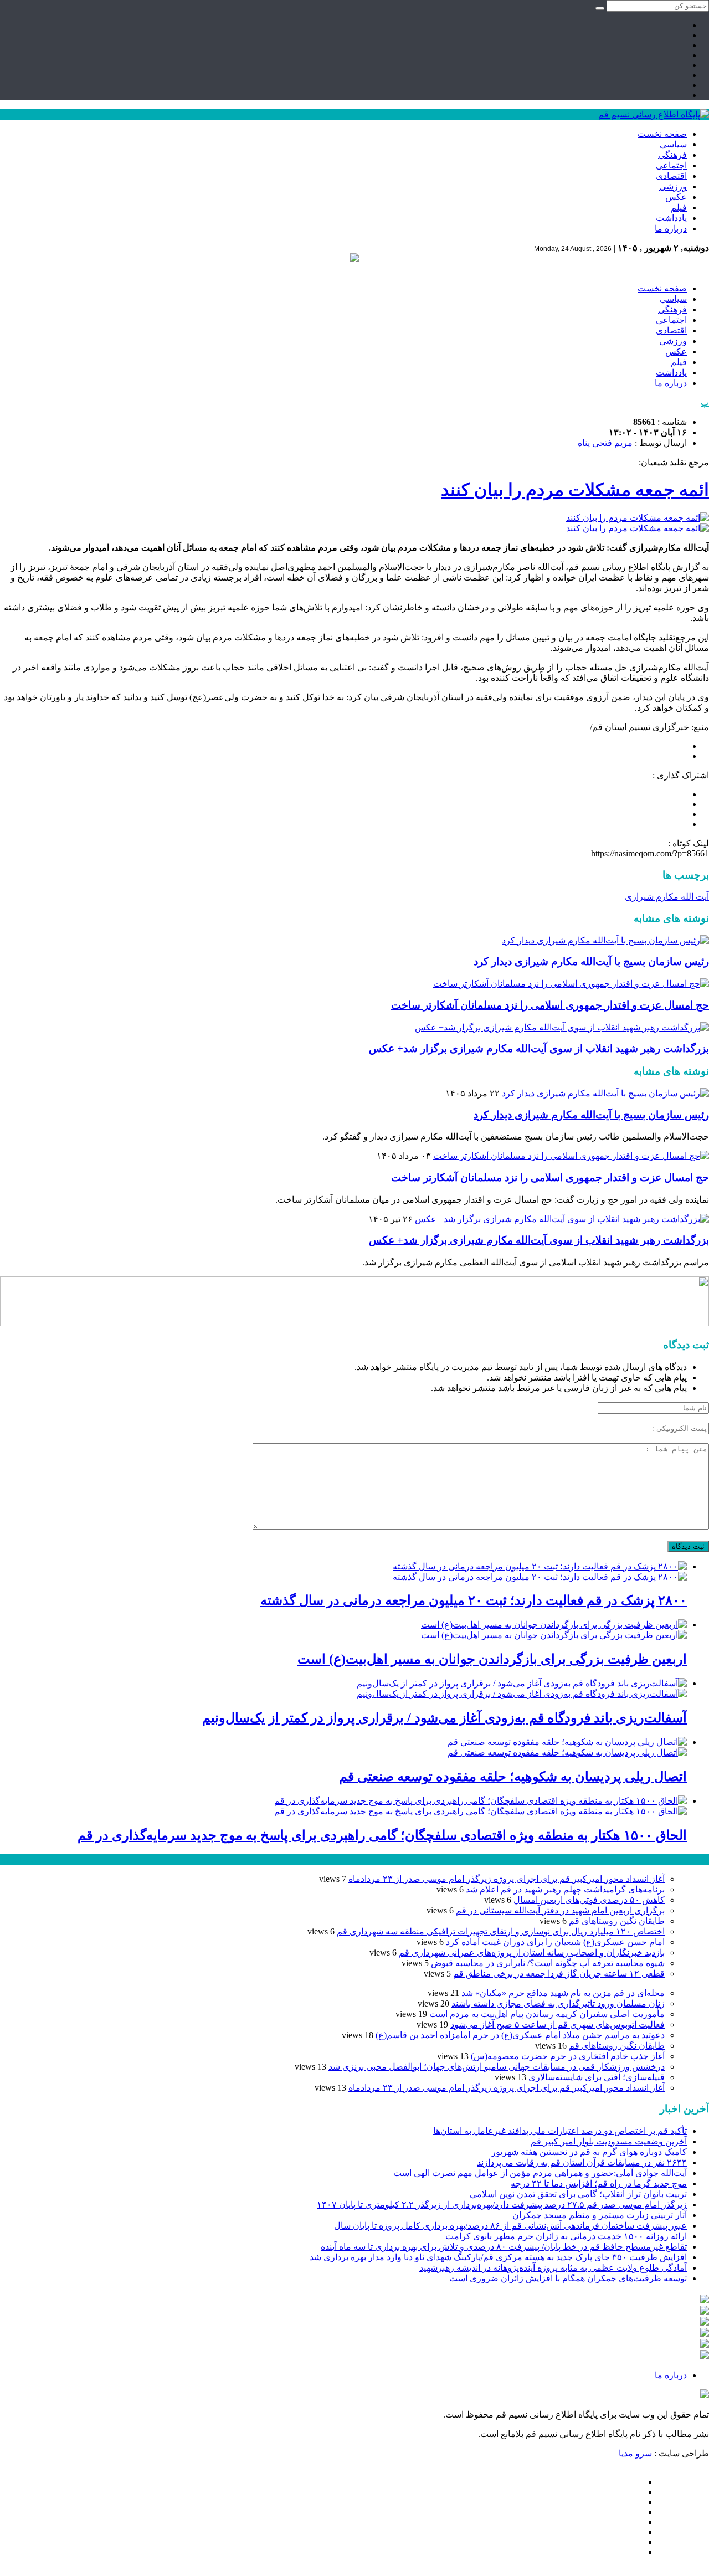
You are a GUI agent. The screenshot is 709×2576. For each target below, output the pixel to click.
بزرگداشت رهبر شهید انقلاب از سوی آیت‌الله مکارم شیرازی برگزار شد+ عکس (539, 1048)
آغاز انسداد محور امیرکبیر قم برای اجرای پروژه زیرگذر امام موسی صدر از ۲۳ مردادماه (507, 1879)
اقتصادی (671, 176)
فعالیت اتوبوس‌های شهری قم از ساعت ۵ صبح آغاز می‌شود (558, 2025)
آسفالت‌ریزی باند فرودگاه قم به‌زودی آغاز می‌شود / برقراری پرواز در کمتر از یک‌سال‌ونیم (445, 1718)
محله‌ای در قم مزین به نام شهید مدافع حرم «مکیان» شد (563, 1993)
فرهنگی (672, 155)
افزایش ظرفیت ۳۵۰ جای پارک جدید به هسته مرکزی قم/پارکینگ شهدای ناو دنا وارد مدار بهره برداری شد (498, 2257)
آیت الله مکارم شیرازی (667, 897)
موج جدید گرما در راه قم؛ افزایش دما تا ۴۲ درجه (599, 2184)
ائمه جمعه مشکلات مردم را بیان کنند (575, 490)
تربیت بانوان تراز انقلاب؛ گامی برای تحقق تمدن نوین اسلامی (578, 2194)
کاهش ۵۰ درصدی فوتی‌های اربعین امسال (589, 1900)
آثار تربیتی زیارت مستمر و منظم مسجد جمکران (600, 2215)
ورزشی (673, 186)
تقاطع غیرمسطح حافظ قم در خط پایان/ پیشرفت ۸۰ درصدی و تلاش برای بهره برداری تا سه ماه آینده (504, 2247)
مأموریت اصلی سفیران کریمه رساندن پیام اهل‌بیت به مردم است (547, 2014)
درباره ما (671, 229)
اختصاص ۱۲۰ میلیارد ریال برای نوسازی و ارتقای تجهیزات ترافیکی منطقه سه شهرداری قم (501, 1931)
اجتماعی (671, 165)
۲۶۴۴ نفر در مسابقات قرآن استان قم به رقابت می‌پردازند (582, 2162)
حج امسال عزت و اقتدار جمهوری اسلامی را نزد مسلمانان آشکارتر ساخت (550, 1005)
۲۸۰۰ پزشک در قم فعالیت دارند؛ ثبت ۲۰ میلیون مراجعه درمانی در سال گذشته (474, 1600)
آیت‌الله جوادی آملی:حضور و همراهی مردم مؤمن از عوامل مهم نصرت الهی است (540, 2173)
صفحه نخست (662, 134)
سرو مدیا (636, 2453)
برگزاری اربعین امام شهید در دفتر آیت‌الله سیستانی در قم (560, 1910)
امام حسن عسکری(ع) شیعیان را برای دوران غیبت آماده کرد (555, 1942)
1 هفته (12, 1859)
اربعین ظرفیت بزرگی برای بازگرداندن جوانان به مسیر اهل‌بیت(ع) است (492, 1659)
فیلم (679, 207)
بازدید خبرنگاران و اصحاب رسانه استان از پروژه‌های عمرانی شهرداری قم (532, 1952)
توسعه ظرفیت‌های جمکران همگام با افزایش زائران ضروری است (568, 2278)
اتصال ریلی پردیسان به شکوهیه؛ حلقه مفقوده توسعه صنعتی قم (513, 1777)
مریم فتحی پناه (605, 443)
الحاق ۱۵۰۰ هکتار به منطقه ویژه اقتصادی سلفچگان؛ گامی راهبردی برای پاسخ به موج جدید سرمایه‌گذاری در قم (382, 1835)
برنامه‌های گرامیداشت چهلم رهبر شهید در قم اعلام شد (565, 1889)
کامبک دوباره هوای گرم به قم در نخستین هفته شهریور (589, 2152)
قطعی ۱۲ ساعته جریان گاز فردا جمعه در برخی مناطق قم (559, 1974)
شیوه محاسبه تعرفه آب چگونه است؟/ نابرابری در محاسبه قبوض (548, 1963)
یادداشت (671, 218)
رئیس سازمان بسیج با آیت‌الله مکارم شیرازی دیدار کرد (591, 961)
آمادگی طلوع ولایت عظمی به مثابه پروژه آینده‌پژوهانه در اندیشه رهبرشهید (553, 2268)
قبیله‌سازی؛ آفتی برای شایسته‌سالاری (597, 2077)
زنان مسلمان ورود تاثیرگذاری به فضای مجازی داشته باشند (558, 2003)
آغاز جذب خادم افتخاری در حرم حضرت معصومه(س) (568, 2056)
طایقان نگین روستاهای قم (617, 1921)
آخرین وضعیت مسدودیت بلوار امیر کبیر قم (609, 2141)
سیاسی (673, 144)
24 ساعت (41, 1859)
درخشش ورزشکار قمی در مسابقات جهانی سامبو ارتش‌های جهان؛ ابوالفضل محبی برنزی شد (497, 2067)
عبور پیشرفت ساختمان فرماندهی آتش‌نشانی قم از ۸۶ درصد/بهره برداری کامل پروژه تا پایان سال (510, 2226)
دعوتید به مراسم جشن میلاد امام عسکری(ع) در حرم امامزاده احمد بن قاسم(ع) (520, 2035)
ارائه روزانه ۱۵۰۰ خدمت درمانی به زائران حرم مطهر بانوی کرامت (566, 2236)
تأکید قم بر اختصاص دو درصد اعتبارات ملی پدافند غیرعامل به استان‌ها (560, 2131)
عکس (676, 197)
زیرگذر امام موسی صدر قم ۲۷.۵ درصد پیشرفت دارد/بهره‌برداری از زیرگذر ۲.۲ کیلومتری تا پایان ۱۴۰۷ (502, 2205)
